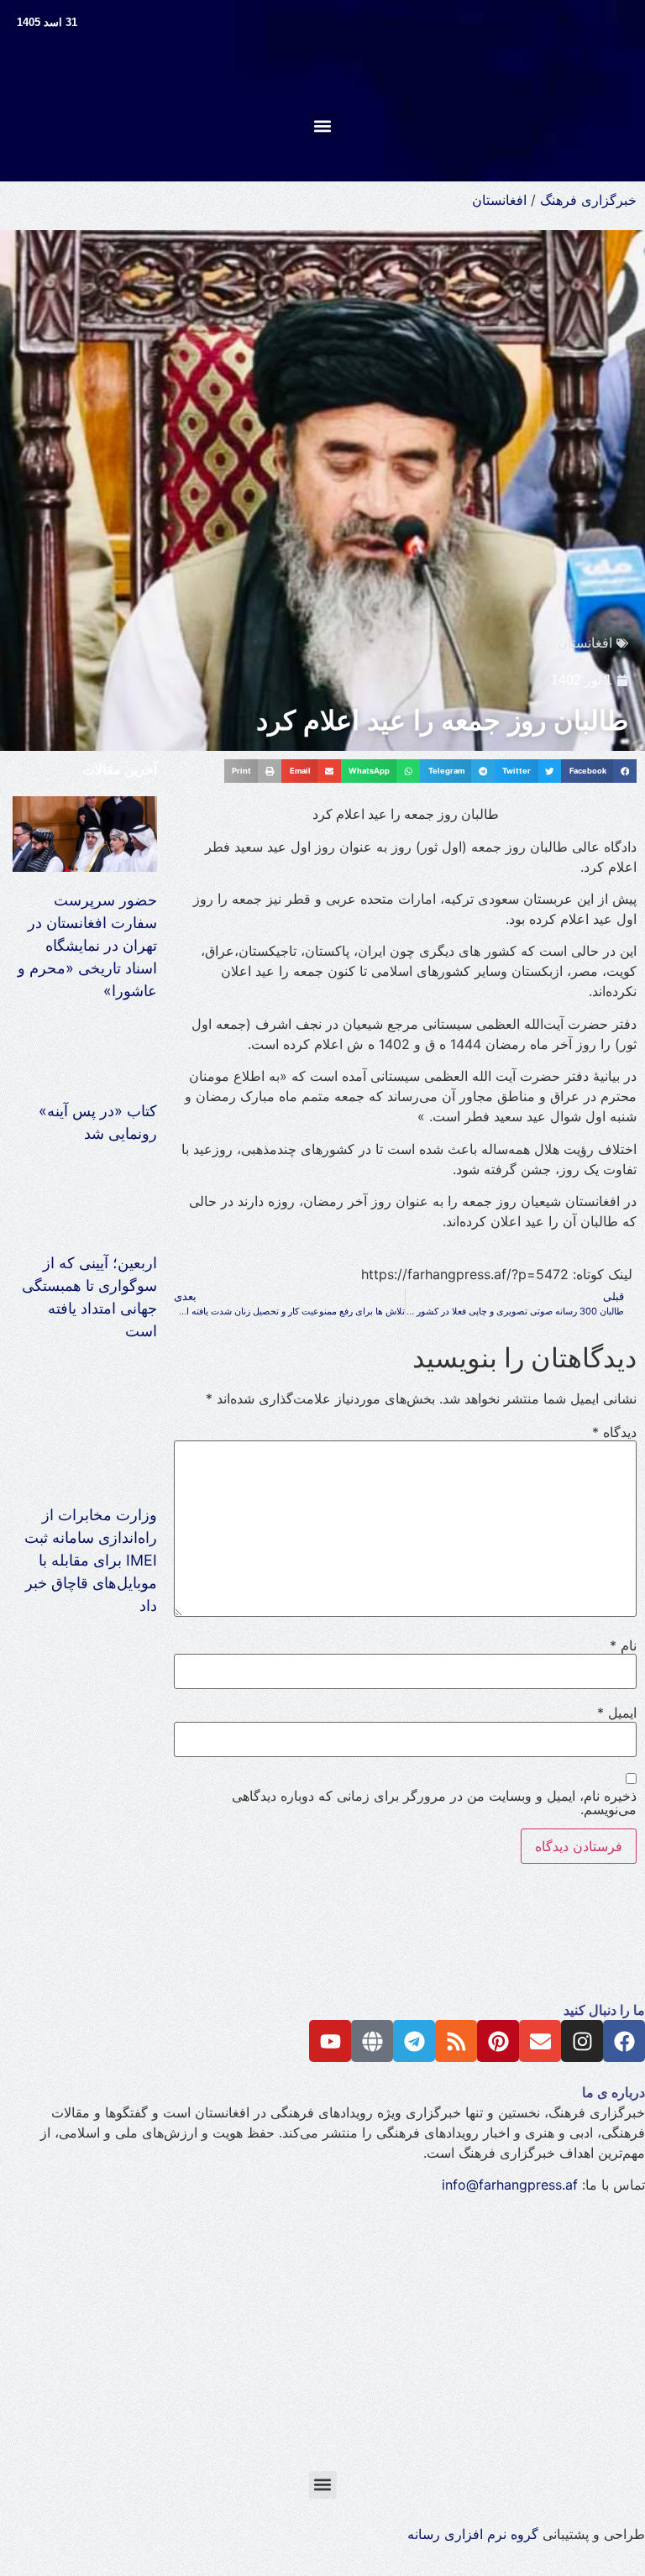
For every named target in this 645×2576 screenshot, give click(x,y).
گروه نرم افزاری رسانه (473, 2534)
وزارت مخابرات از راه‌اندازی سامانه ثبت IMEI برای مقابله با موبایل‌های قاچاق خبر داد (91, 1560)
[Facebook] (624, 2041)
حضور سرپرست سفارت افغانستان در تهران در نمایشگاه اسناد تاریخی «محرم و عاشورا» (87, 945)
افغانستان (499, 200)
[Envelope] (540, 2041)
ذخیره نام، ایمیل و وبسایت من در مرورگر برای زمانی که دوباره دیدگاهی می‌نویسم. (434, 1802)
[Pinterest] (498, 2041)
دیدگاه (614, 1432)
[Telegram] (414, 2041)
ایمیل (617, 1713)
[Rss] (456, 2041)
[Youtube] (330, 2041)
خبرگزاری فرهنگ (588, 200)
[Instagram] (582, 2041)
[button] (323, 126)
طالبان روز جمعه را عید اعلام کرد (442, 721)
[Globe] (372, 2041)
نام (623, 1645)
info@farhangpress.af (510, 2185)
